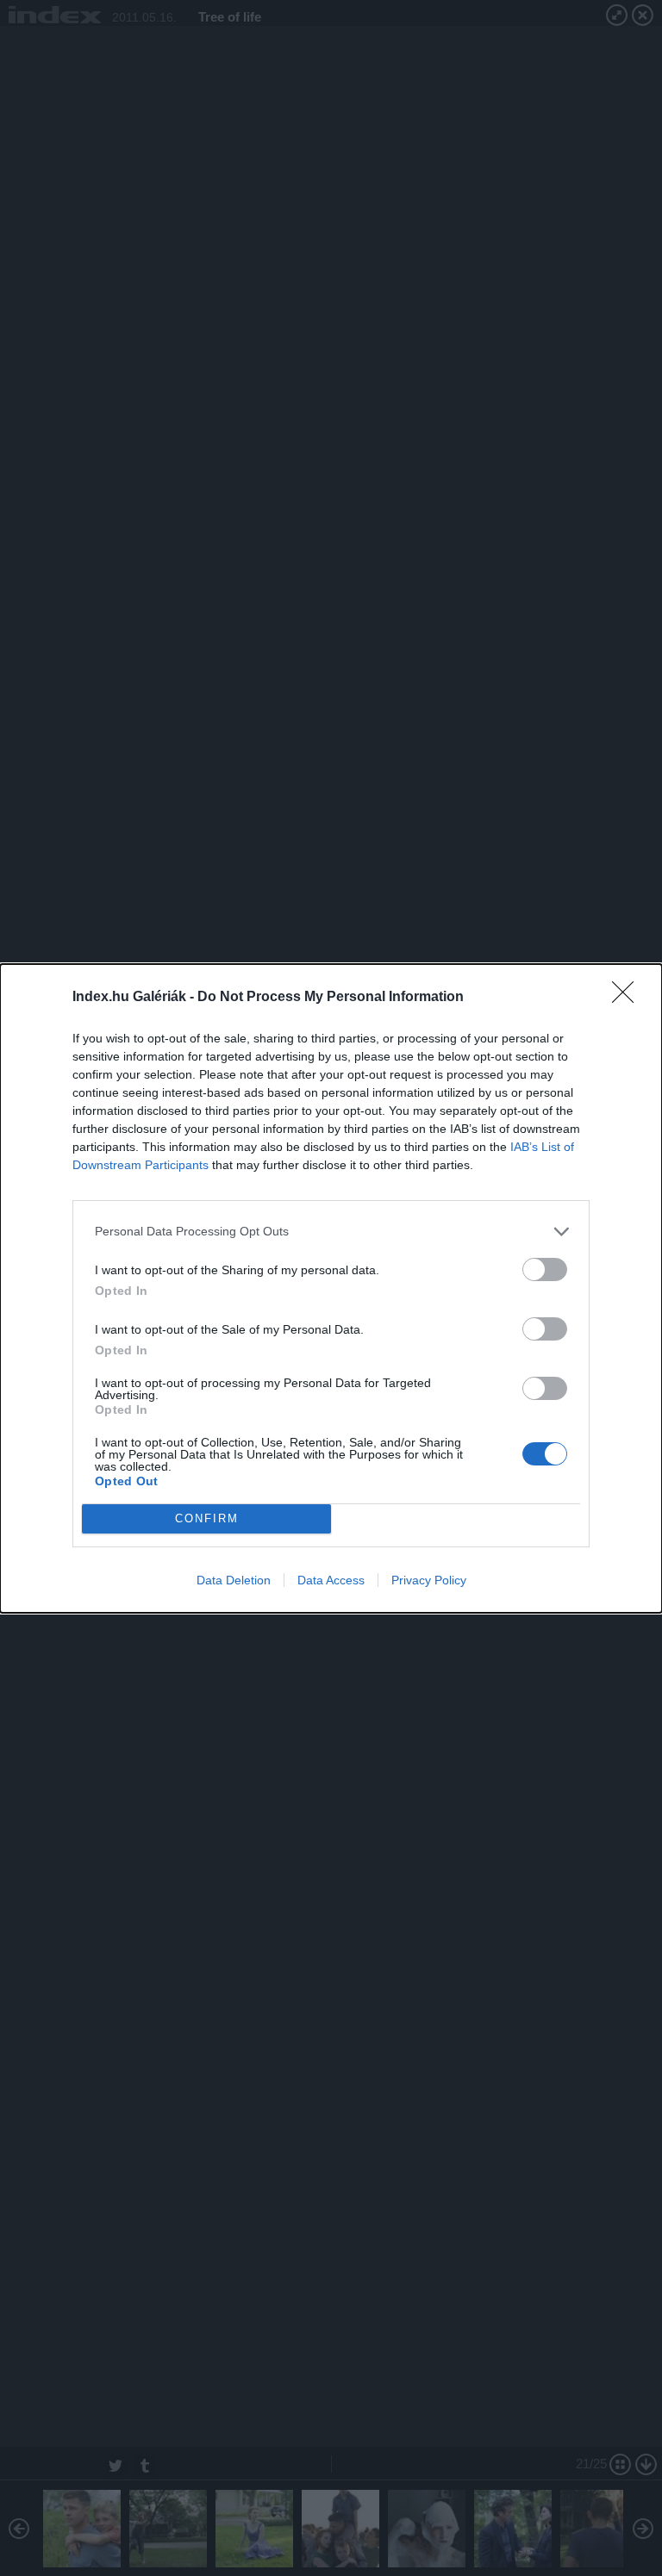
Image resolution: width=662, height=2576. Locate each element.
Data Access (331, 1580)
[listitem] (331, 1232)
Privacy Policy (429, 1580)
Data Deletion (234, 1580)
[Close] (628, 998)
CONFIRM (207, 1518)
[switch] (545, 1269)
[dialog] (331, 1288)
